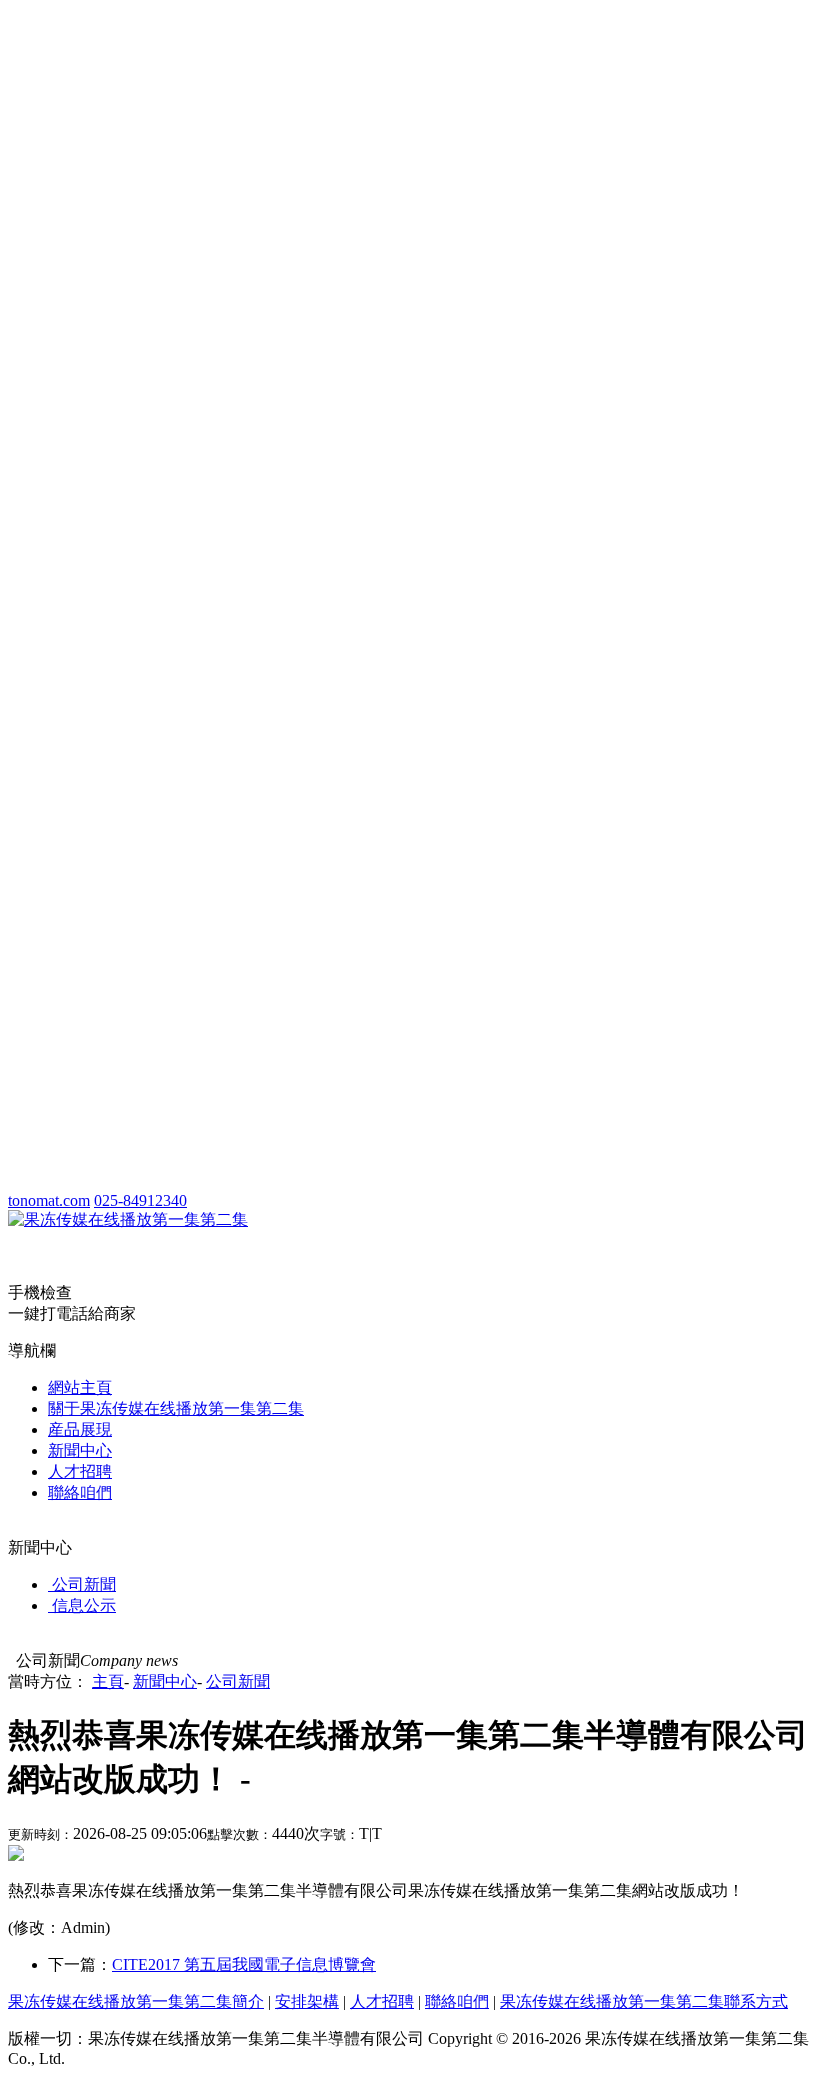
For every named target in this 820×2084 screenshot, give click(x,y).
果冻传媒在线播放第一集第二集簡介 (136, 2001)
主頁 (108, 1681)
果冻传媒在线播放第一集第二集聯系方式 (644, 2001)
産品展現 (80, 1429)
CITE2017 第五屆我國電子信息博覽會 (244, 1964)
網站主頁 (80, 1387)
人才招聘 (80, 1471)
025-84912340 (140, 1200)
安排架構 (307, 2001)
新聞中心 (80, 1450)
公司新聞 (238, 1681)
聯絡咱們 (80, 1492)
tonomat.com (49, 1200)
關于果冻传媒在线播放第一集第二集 (176, 1408)
